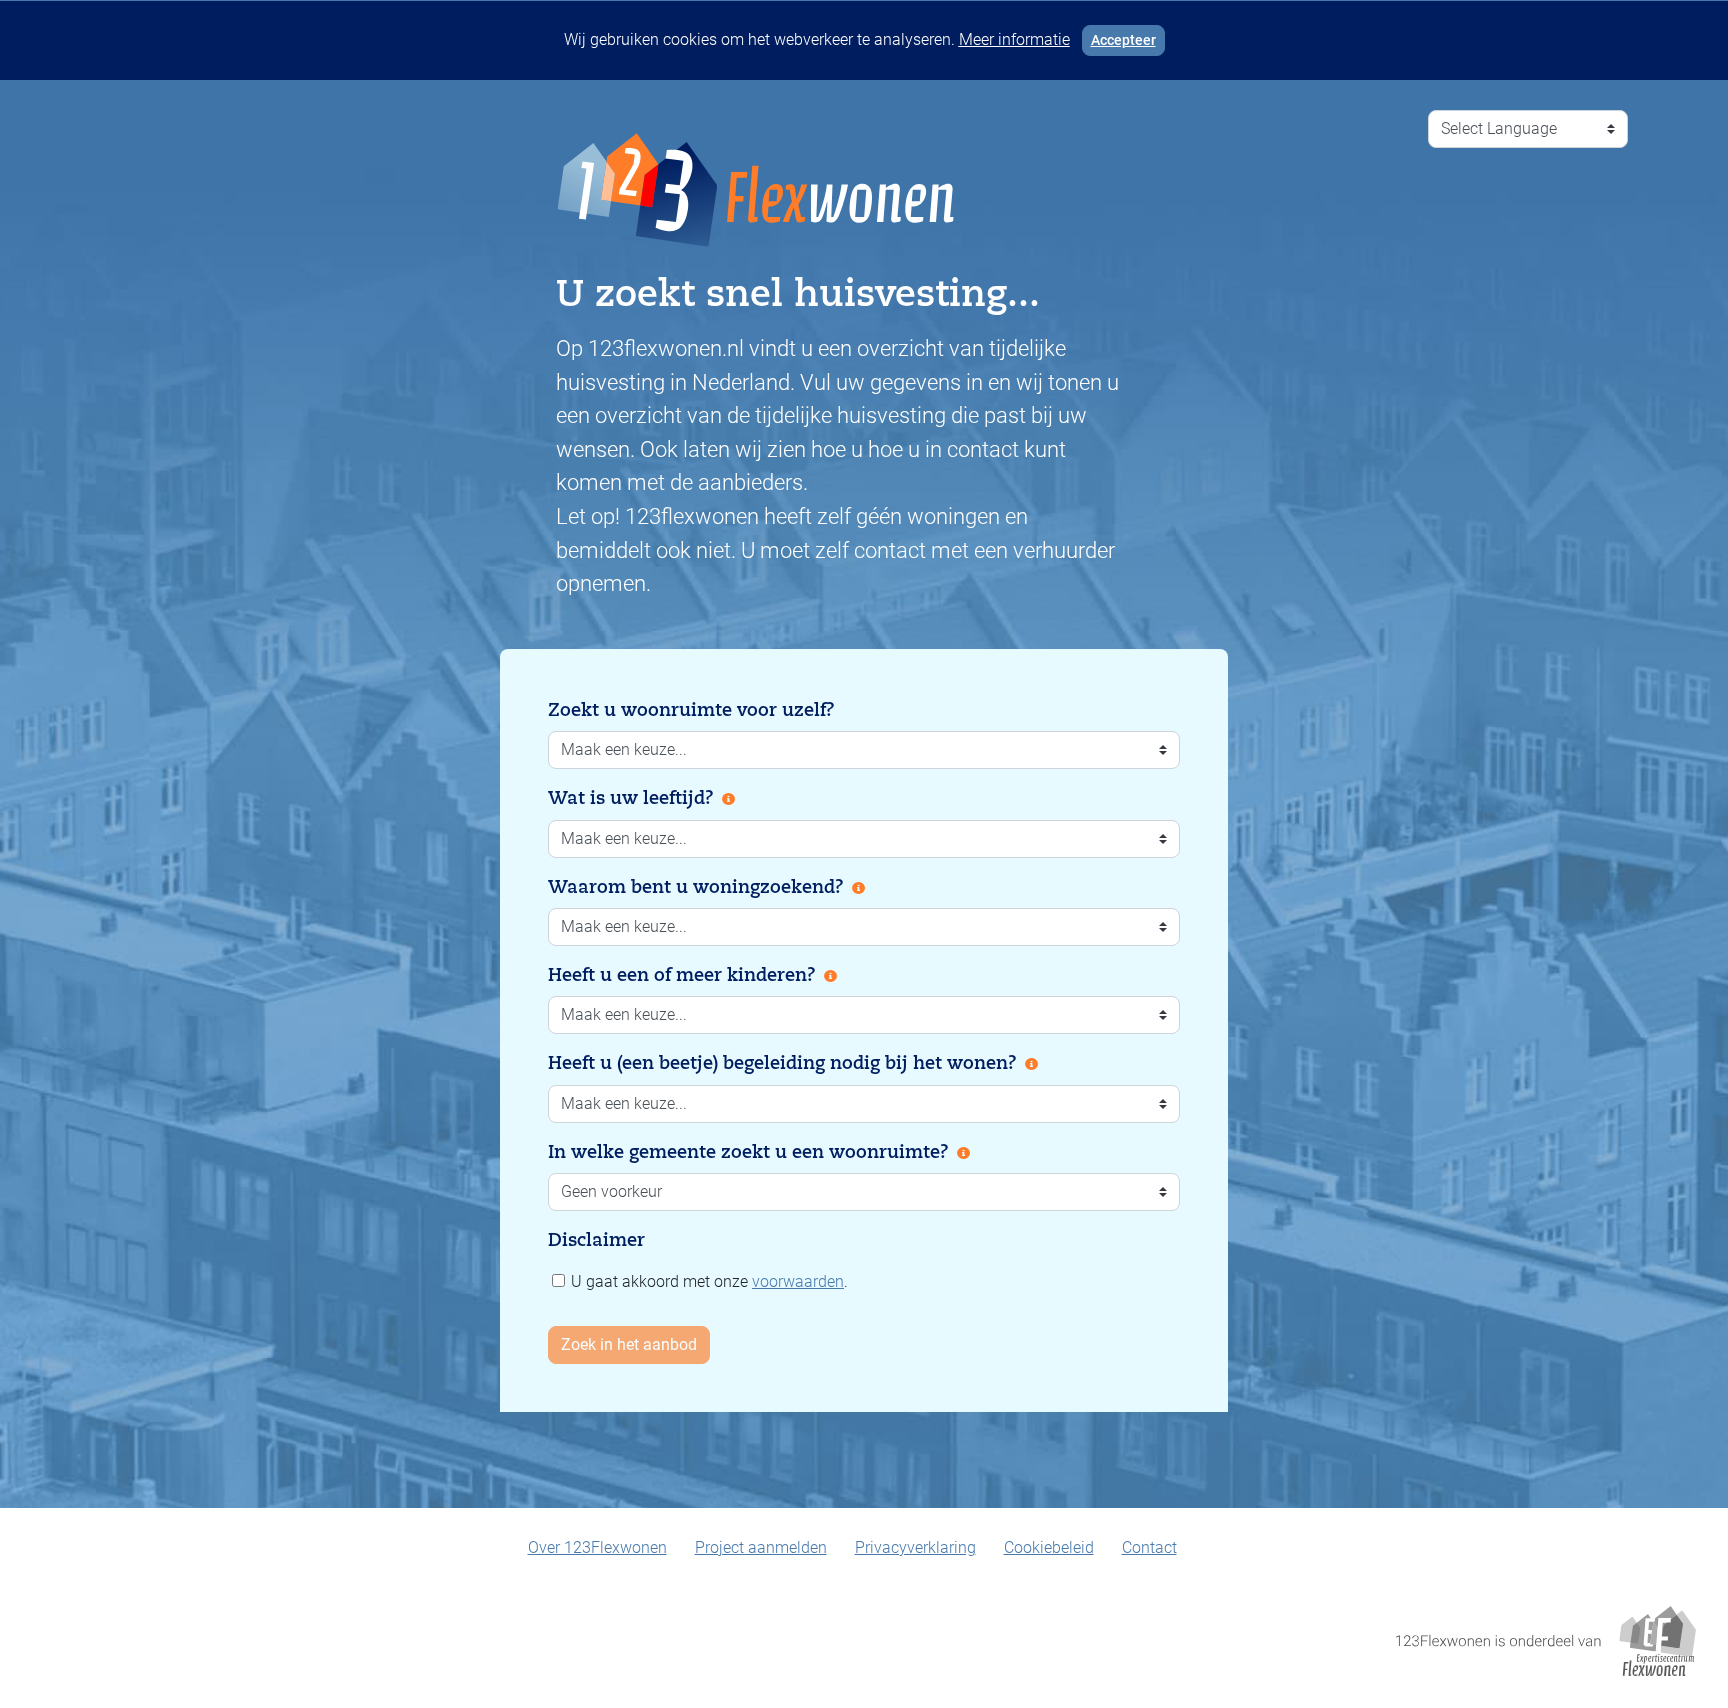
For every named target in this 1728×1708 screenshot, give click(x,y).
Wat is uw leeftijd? (631, 798)
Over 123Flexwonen (597, 1547)
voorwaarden (798, 1281)
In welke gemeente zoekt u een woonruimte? (748, 1152)
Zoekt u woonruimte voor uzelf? (691, 710)
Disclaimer (596, 1240)
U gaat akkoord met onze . (707, 1281)
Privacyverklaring (915, 1547)
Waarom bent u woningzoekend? (696, 887)
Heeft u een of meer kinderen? (682, 975)
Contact (1149, 1547)
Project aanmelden (761, 1547)
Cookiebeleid (1049, 1547)
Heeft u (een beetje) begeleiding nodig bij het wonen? (782, 1063)
